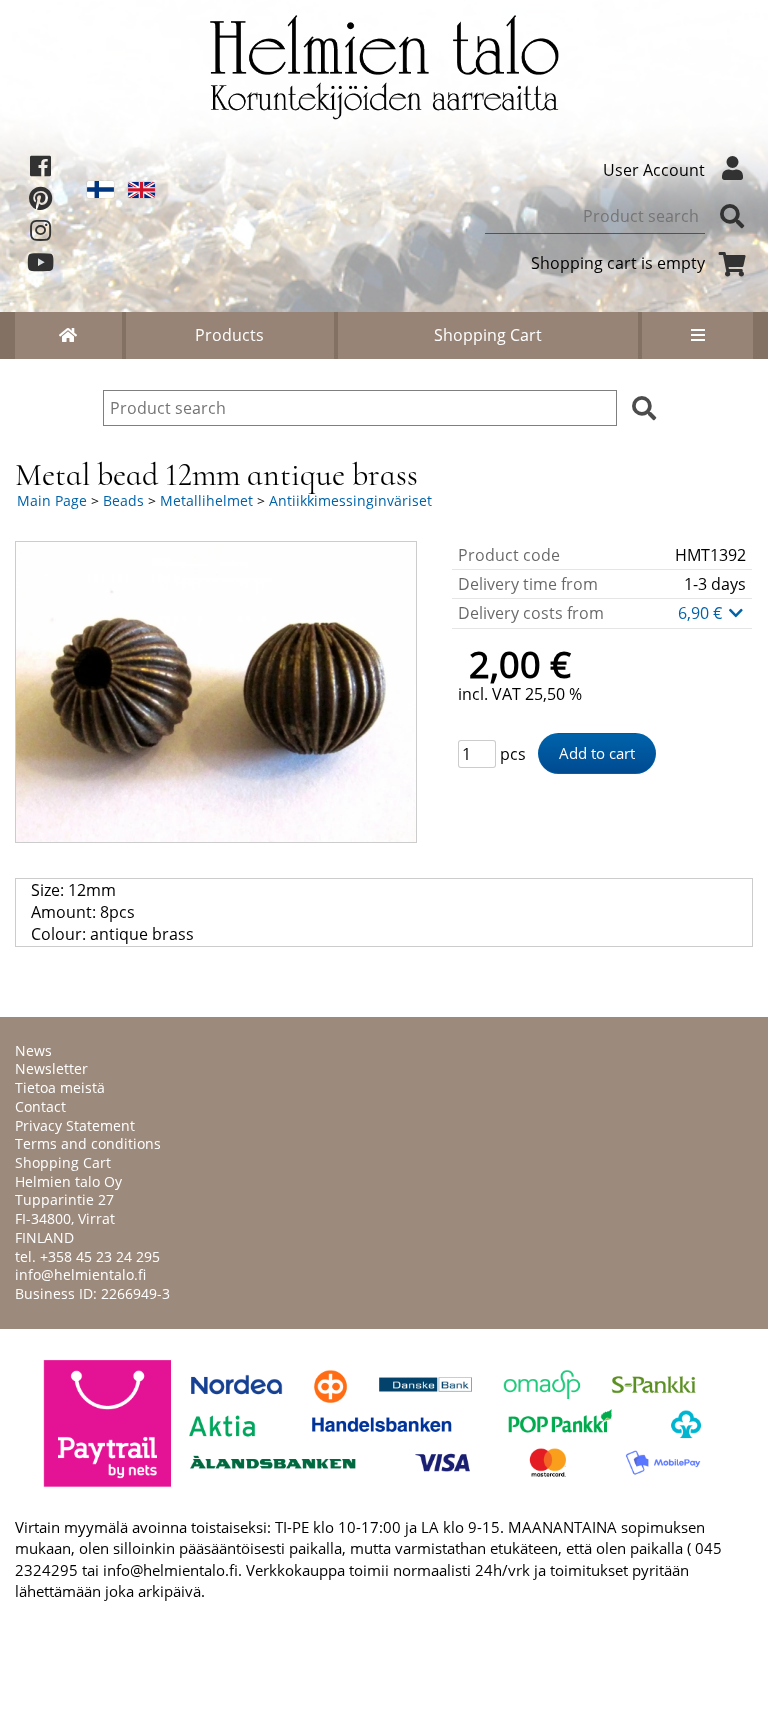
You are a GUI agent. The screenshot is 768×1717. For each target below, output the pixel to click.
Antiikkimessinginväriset (350, 500)
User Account (654, 170)
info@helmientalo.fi (80, 1274)
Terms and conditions (88, 1143)
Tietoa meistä (60, 1087)
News (33, 1050)
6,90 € (702, 613)
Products (229, 335)
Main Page (52, 500)
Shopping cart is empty (618, 263)
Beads (123, 500)
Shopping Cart (488, 335)
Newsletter (51, 1068)
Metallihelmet (206, 500)
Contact (40, 1106)
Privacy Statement (75, 1125)
